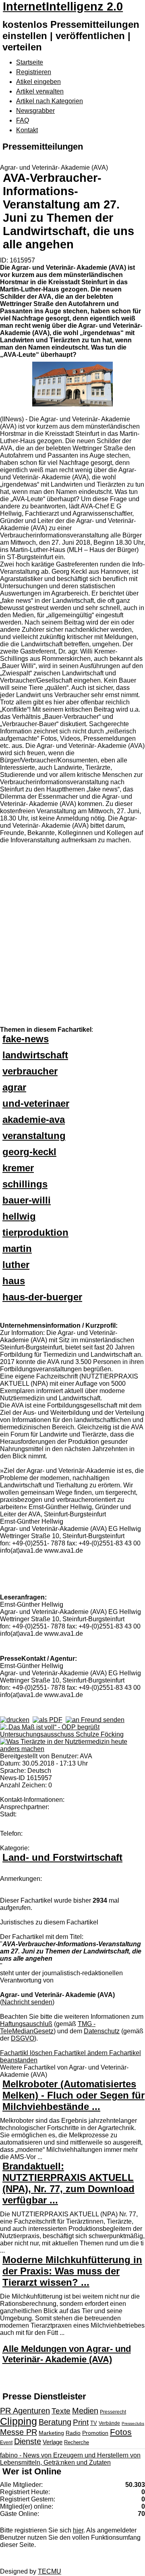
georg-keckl (29, 1152)
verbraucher (30, 1071)
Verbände (109, 2423)
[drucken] (15, 1720)
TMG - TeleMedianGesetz (48, 2027)
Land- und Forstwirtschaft (62, 1857)
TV (94, 2423)
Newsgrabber (35, 111)
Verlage (53, 2442)
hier (78, 2530)
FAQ (23, 120)
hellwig (19, 1216)
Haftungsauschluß (26, 2024)
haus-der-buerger (42, 1297)
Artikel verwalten (40, 91)
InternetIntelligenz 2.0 (63, 6)
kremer (18, 1168)
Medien (85, 2411)
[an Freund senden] (95, 1720)
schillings (25, 1184)
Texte (61, 2411)
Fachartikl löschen (27, 2053)
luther (16, 1265)
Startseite (30, 62)
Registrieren (34, 72)
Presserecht (113, 2412)
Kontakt (27, 130)
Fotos (121, 2432)
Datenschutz (102, 2031)
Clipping (19, 2421)
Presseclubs (133, 2423)
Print (81, 2422)
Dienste (28, 2441)
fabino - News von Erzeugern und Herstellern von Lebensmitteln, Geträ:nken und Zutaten (70, 2459)
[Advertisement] (72, 934)
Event (6, 2443)
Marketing (51, 2433)
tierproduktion (35, 1232)
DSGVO (23, 2038)
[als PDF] (48, 1720)
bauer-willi (27, 1200)
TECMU (50, 2571)
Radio (73, 2433)
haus (14, 1281)
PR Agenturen (25, 2411)
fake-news (26, 1039)
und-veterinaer (36, 1103)
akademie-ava (34, 1119)
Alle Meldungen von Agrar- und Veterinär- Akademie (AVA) (67, 2354)
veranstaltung (34, 1136)
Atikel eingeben (38, 82)
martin (17, 1248)
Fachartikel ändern (82, 2053)
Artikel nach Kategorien (50, 101)
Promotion (95, 2433)
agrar (14, 1087)
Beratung (55, 2422)
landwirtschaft (35, 1055)
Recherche (77, 2442)
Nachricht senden (27, 2002)
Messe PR (19, 2432)
